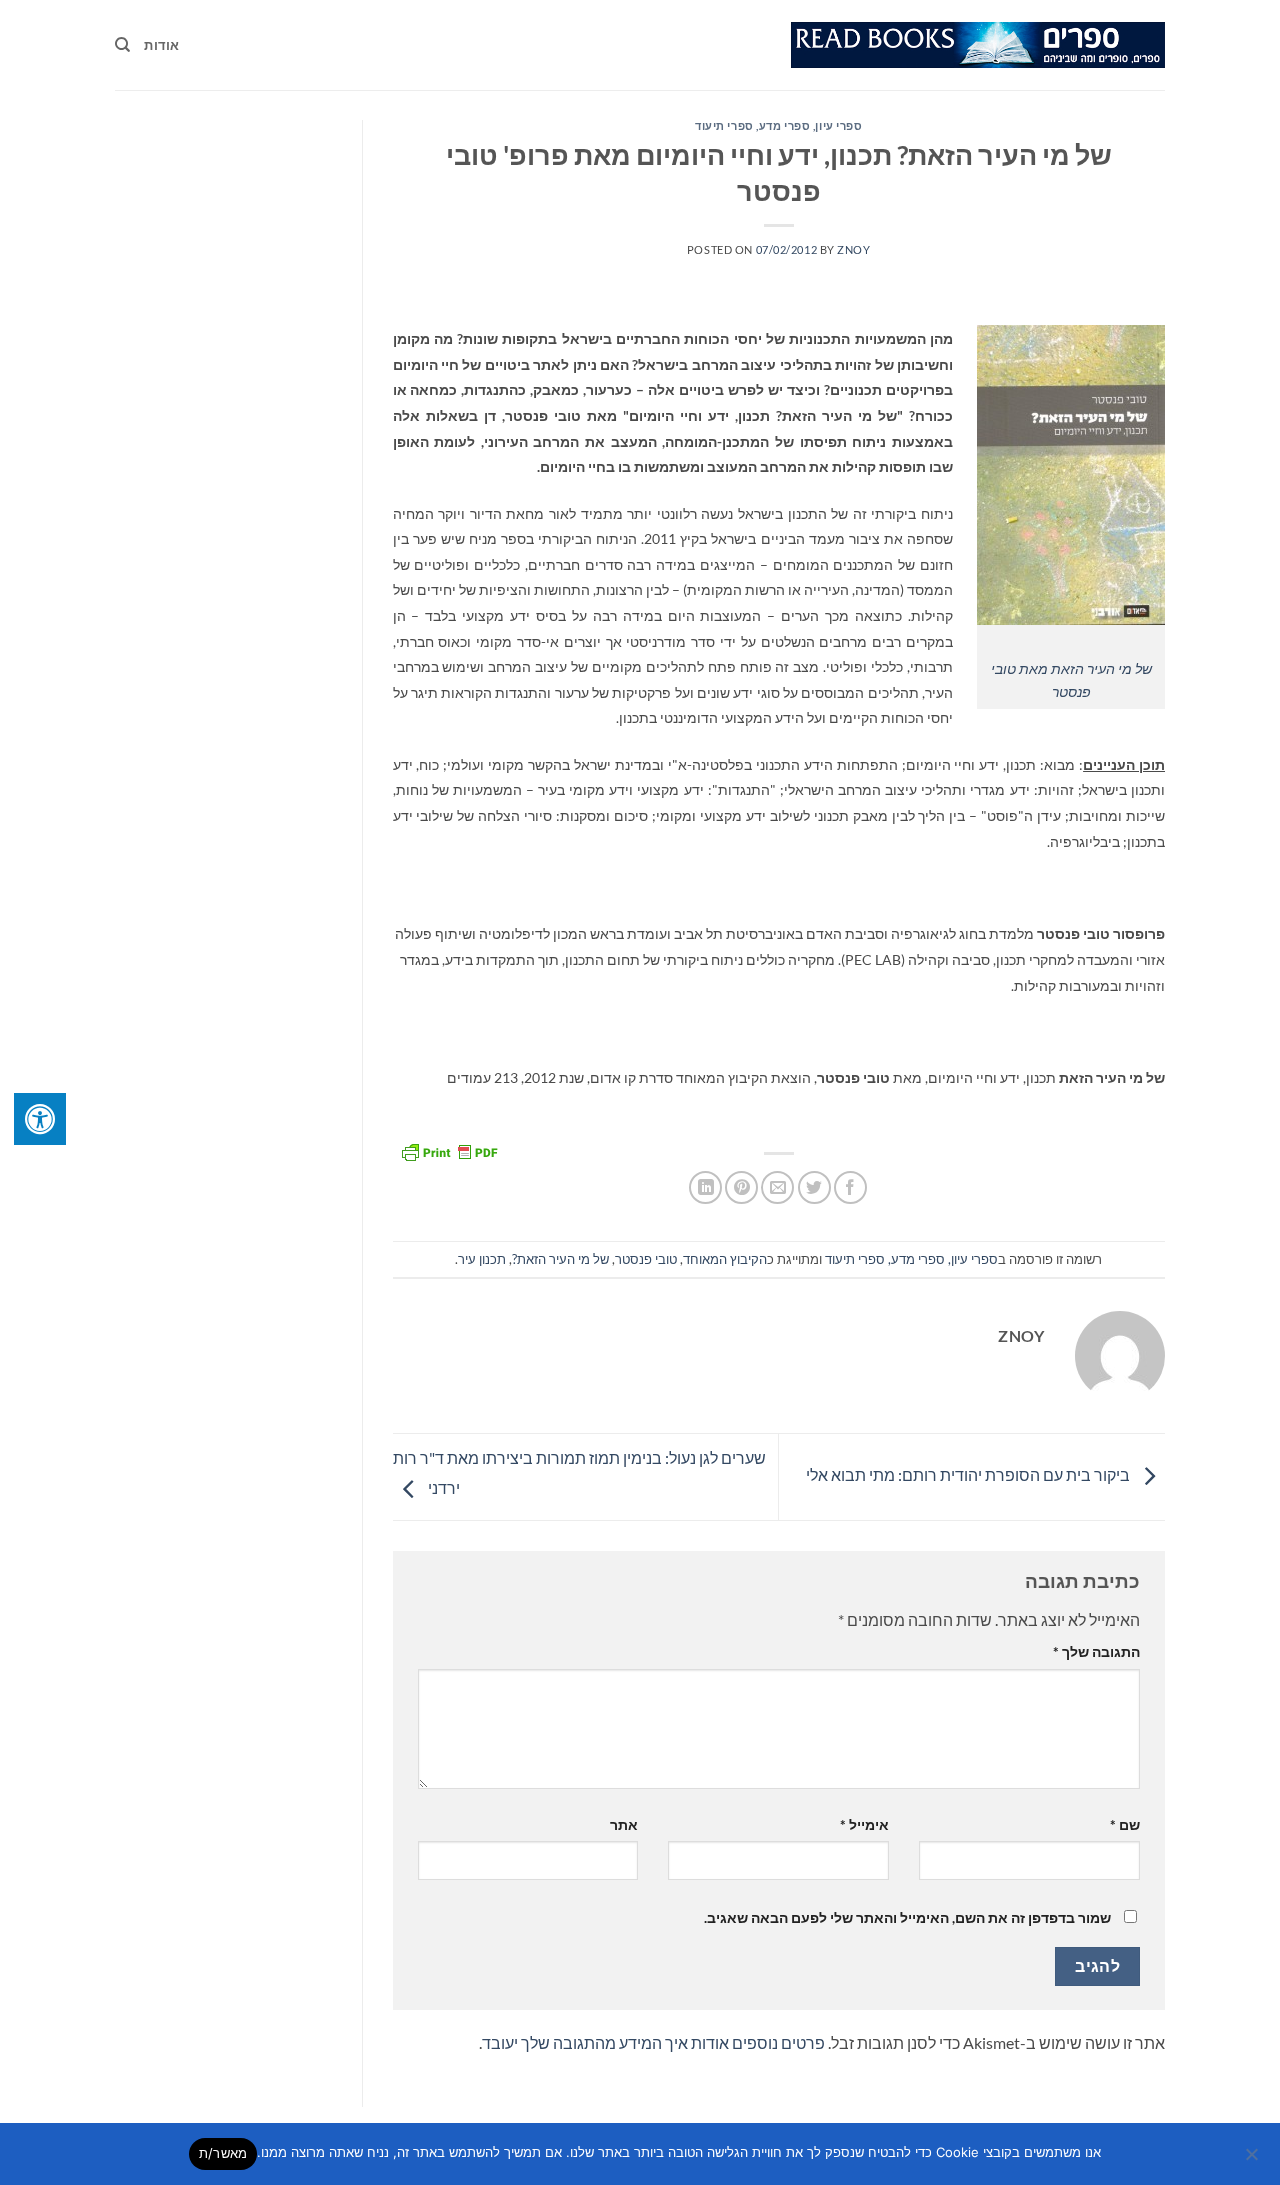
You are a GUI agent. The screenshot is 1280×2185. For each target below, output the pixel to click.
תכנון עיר (482, 1259)
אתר (624, 1824)
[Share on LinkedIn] (705, 1187)
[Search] (122, 45)
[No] (1253, 2160)
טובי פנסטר (646, 1259)
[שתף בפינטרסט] (741, 1187)
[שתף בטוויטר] (814, 1187)
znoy (853, 249)
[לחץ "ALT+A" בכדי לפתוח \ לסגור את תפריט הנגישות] (40, 1119)
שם (1125, 1824)
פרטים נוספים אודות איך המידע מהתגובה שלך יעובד (653, 2042)
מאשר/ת (223, 2153)
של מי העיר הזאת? (560, 1259)
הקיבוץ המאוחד (725, 1259)
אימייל (864, 1824)
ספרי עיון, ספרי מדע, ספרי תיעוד (778, 125)
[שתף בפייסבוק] (850, 1187)
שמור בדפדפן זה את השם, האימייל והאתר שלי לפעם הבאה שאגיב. (907, 1917)
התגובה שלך (1096, 1651)
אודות (161, 45)
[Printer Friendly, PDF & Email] (449, 1149)
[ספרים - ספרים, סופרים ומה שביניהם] (978, 45)
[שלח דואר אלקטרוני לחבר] (777, 1187)
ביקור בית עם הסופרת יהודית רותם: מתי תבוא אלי (969, 1474)
